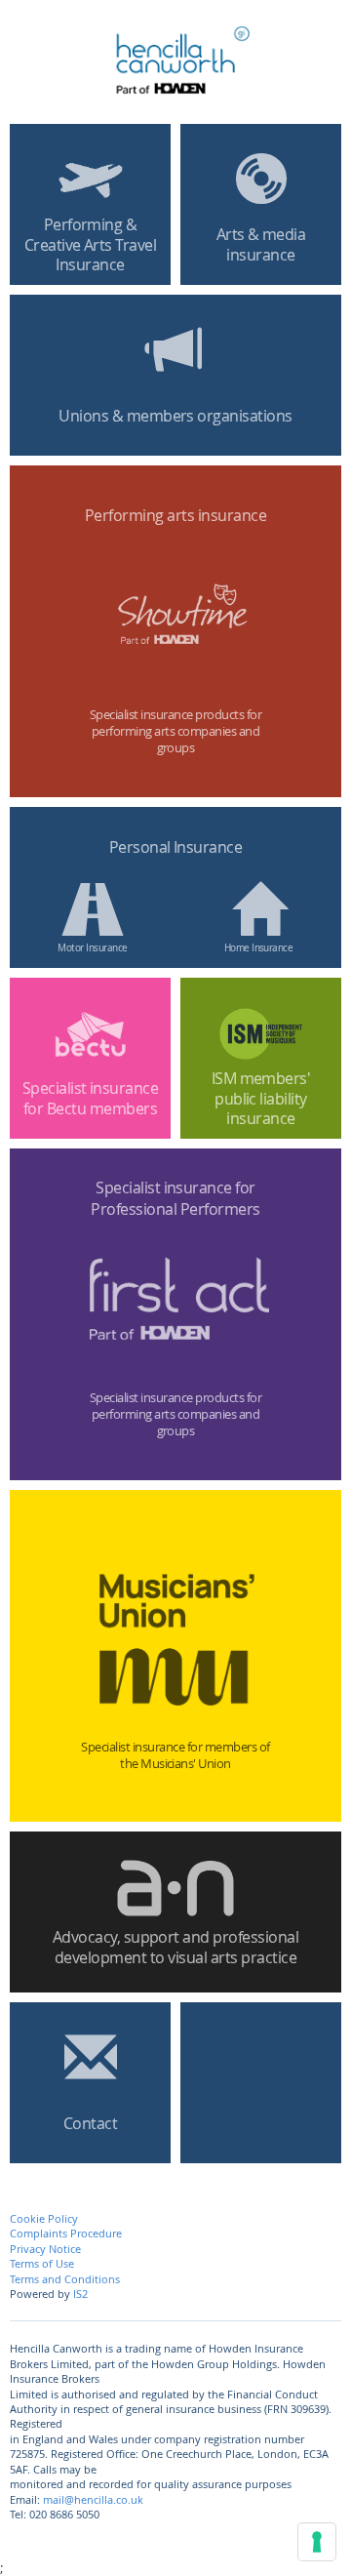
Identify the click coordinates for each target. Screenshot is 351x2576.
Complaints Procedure (66, 2233)
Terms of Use (42, 2263)
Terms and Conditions (65, 2279)
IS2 (80, 2294)
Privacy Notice (45, 2249)
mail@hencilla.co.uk (93, 2499)
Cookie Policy (44, 2218)
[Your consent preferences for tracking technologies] (317, 2542)
